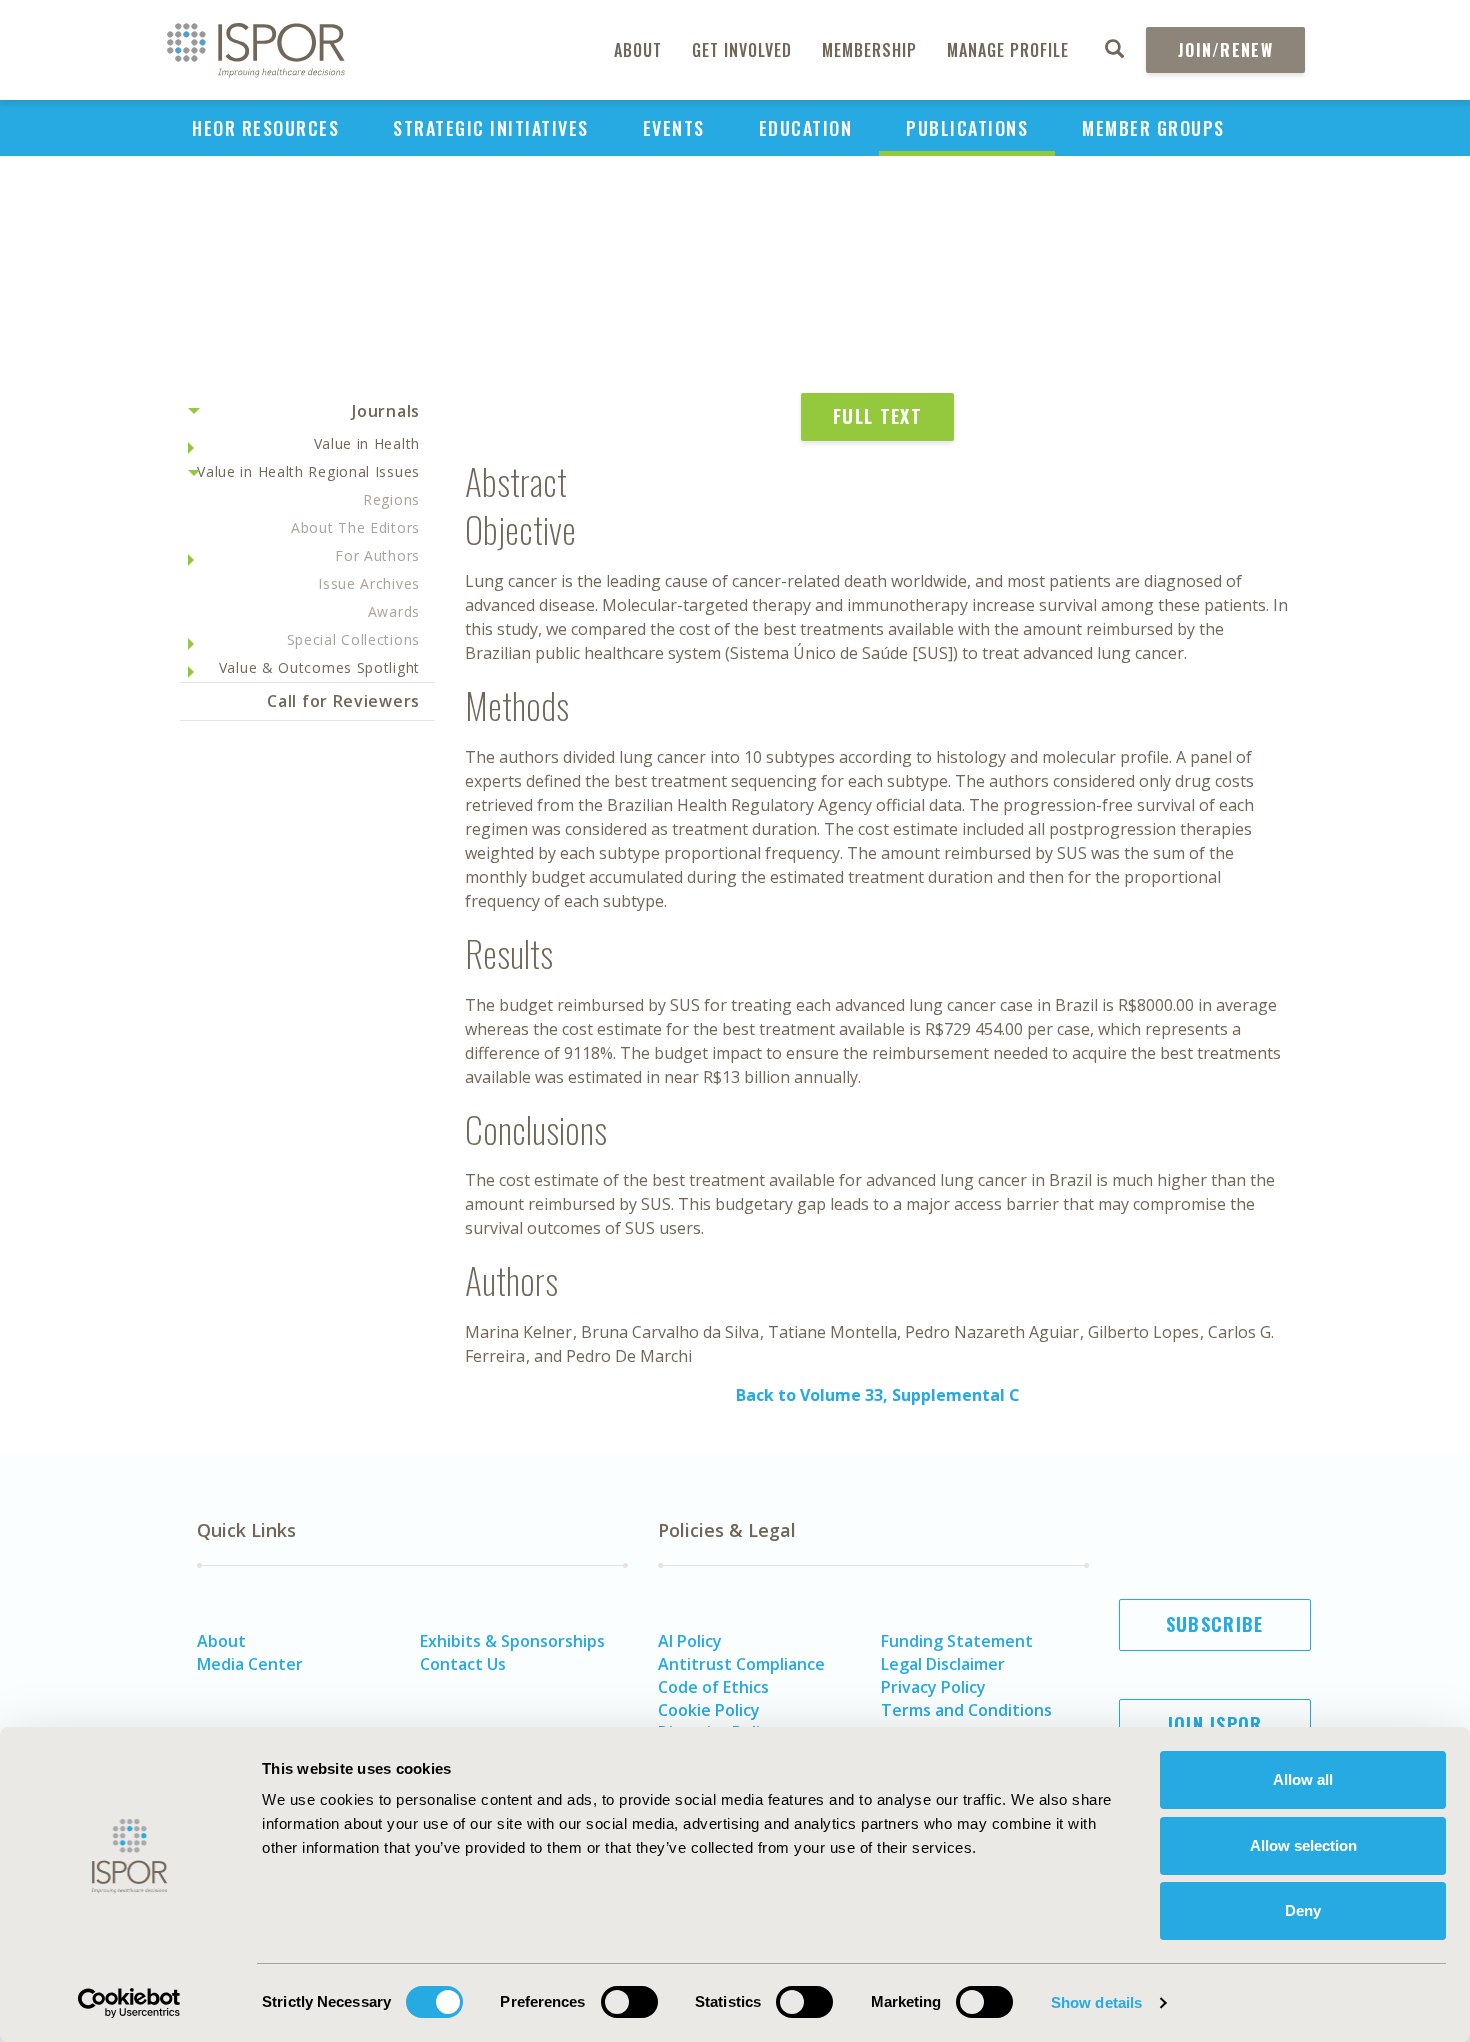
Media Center (250, 1664)
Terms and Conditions (966, 1710)
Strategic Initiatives (491, 128)
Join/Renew (1225, 50)
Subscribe (1215, 1624)
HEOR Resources (265, 128)
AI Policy (690, 1641)
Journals (386, 411)
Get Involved (742, 50)
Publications (967, 128)
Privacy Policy (933, 1687)
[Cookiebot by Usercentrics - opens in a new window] (129, 2003)
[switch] (629, 2002)
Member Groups (1153, 128)
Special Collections (353, 639)
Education (806, 128)
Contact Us (463, 1664)
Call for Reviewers (343, 701)
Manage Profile (1008, 50)
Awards (394, 611)
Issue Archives (369, 583)
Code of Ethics (713, 1687)
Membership (869, 50)
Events (674, 128)
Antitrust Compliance (741, 1664)
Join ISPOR (1215, 1724)
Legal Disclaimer (943, 1664)
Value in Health (367, 443)
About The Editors (355, 527)
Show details (1096, 2002)
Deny (1303, 1910)
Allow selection (1303, 1845)
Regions (391, 499)
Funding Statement (957, 1641)
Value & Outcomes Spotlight (319, 667)
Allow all (1303, 1779)
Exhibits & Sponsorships (512, 1641)
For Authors (377, 555)
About (638, 50)
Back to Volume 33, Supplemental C (878, 1395)
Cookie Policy (709, 1710)
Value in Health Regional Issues (308, 471)
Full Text (877, 416)
